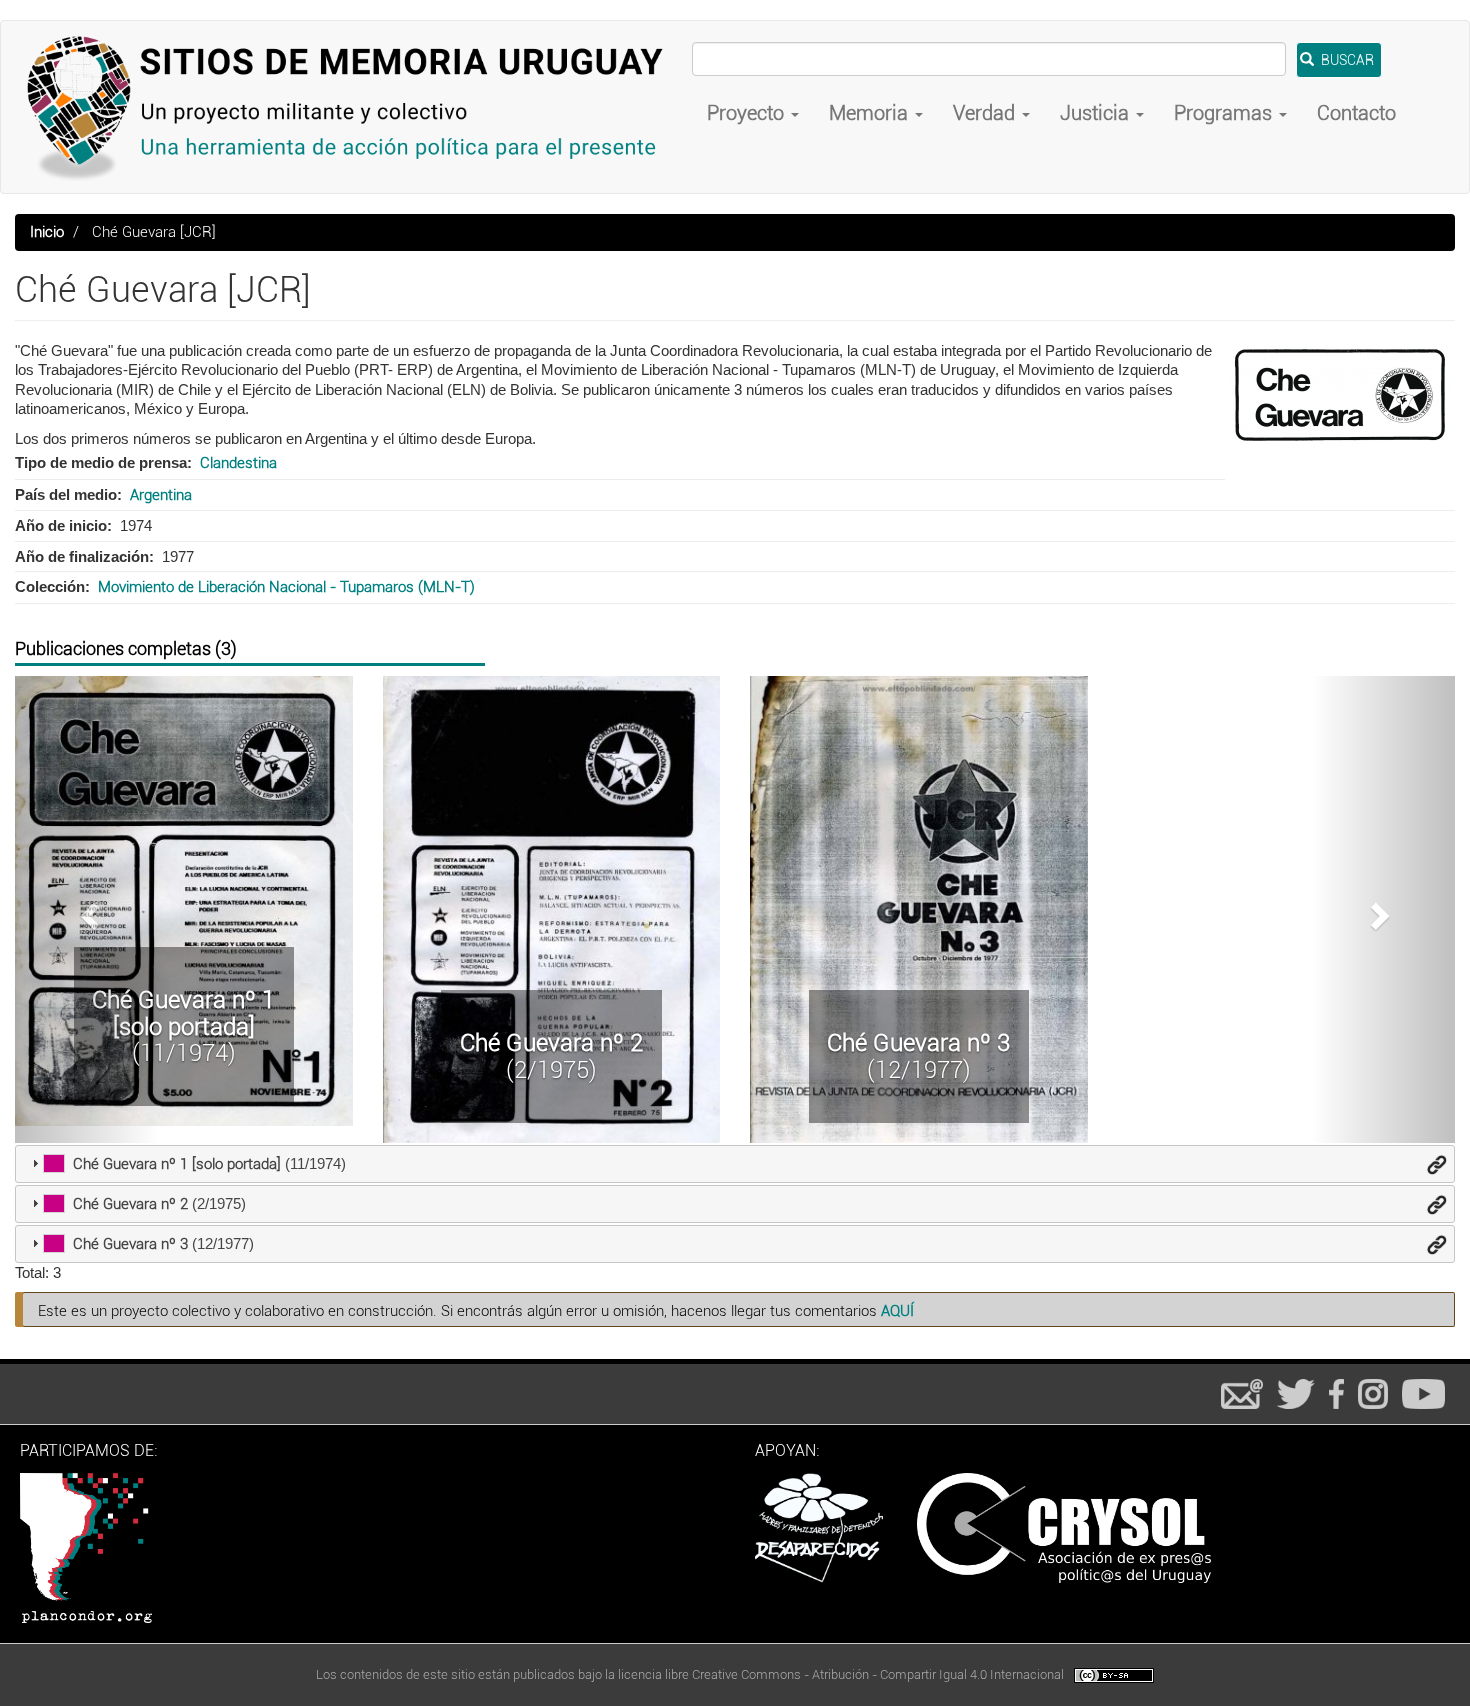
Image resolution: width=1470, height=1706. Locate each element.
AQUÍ (897, 1311)
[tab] (735, 1164)
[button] (87, 909)
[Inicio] (354, 107)
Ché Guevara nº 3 (918, 1043)
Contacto (1356, 113)
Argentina (161, 495)
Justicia (1097, 113)
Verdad (986, 113)
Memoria (871, 113)
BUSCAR (1346, 60)
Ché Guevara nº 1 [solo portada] (183, 1013)
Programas (1225, 113)
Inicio (47, 232)
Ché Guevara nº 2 (551, 1043)
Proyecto (748, 113)
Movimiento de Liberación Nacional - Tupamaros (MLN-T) (286, 587)
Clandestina (238, 463)
